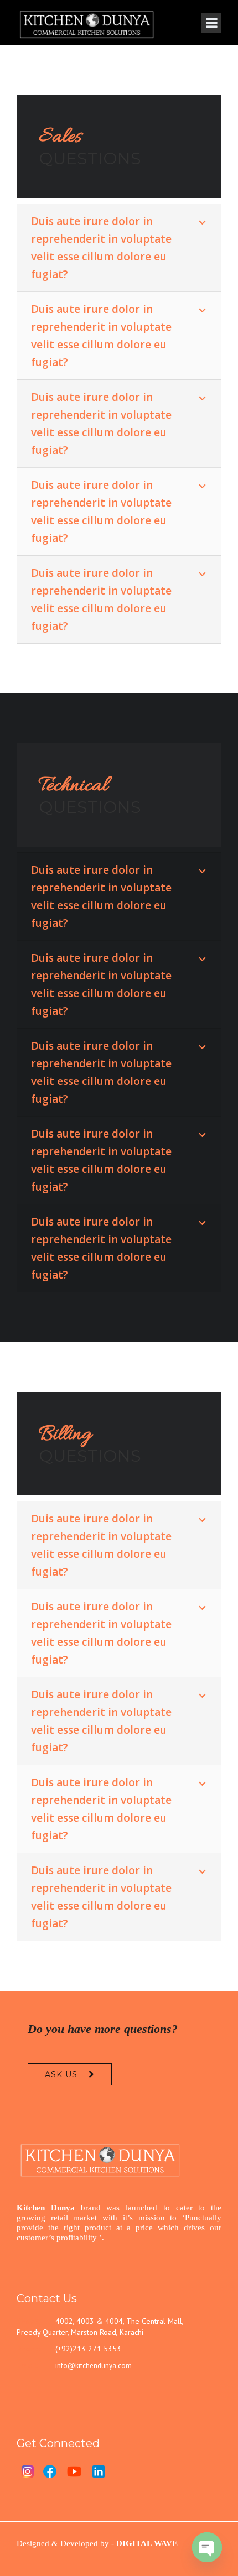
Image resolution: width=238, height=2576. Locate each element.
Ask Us (61, 2074)
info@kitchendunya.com (94, 2366)
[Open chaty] (207, 2547)
